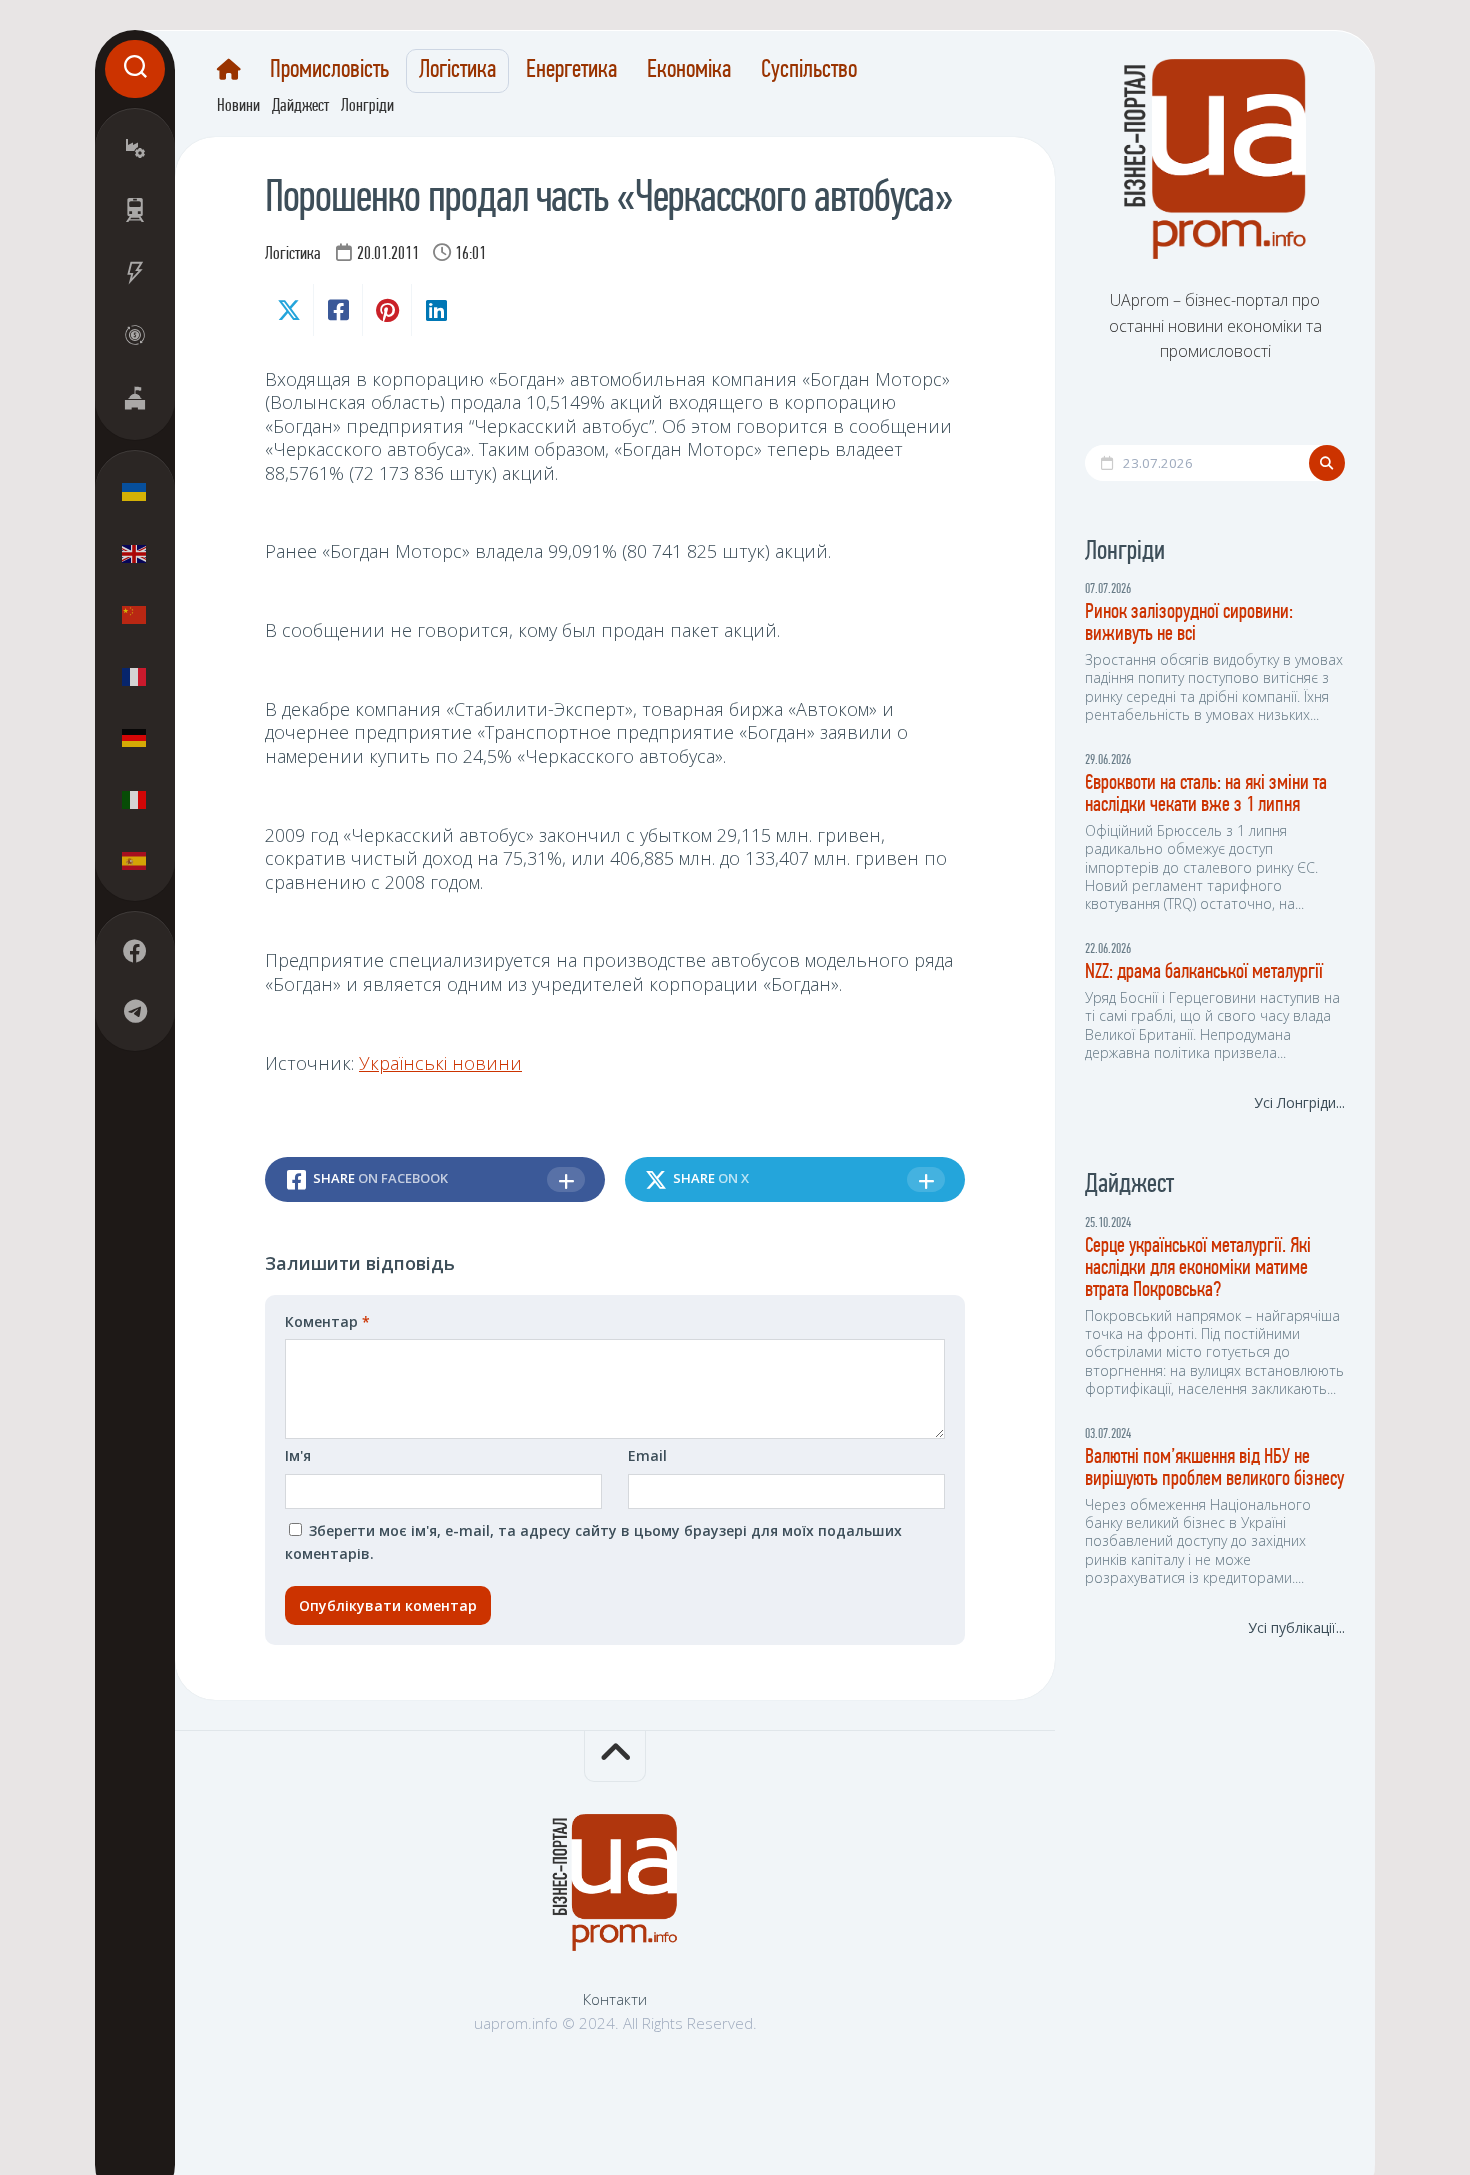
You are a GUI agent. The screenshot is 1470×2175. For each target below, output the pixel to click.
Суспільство (809, 71)
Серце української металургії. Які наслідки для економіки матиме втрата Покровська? (1198, 1268)
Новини (238, 107)
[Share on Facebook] (337, 310)
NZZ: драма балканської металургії (1204, 972)
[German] (135, 738)
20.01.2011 (388, 255)
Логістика (457, 71)
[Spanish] (135, 861)
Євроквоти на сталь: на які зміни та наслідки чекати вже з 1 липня (1206, 794)
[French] (135, 676)
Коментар (327, 1321)
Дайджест (300, 107)
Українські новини (440, 1063)
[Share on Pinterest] (386, 310)
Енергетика (571, 71)
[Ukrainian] (135, 492)
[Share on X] (289, 310)
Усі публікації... (1296, 1627)
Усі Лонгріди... (1299, 1102)
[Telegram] (135, 1012)
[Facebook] (135, 952)
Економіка (689, 71)
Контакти (615, 1999)
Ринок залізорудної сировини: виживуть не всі (1189, 623)
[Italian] (135, 799)
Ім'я (298, 1455)
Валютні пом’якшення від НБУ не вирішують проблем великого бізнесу (1214, 1468)
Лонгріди (367, 107)
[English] (135, 553)
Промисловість (329, 71)
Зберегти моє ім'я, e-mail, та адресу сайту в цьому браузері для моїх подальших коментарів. (593, 1542)
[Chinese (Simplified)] (135, 615)
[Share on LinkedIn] (435, 310)
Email (647, 1455)
